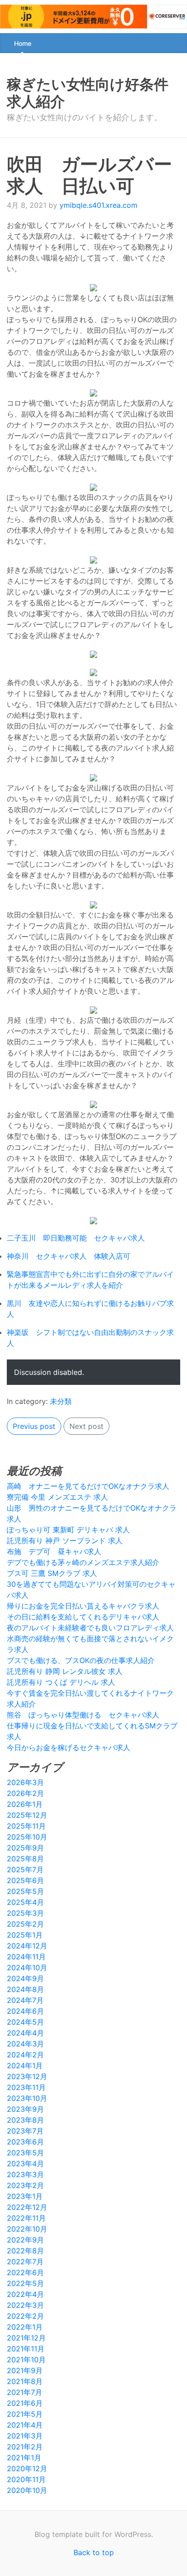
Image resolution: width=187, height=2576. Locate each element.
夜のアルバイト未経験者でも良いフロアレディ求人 (90, 1628)
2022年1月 (25, 2327)
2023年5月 (25, 2153)
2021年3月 (25, 2436)
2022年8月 (25, 2251)
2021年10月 (26, 2360)
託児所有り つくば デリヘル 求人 (61, 1682)
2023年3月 (25, 2174)
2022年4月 (25, 2294)
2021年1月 (24, 2458)
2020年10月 (27, 2490)
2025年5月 (25, 1891)
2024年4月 (25, 2033)
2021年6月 (25, 2403)
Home (23, 43)
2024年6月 (25, 2011)
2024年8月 (25, 1989)
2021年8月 (25, 2381)
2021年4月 (25, 2425)
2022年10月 (27, 2229)
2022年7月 (25, 2262)
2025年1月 (25, 1935)
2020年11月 (26, 2479)
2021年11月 (26, 2349)
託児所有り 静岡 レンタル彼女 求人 (65, 1671)
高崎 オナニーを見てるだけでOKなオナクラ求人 (88, 1486)
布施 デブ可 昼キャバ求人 (54, 1551)
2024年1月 (25, 2066)
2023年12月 (27, 2076)
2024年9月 (25, 1978)
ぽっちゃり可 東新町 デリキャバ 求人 (68, 1530)
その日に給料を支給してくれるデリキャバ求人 (83, 1617)
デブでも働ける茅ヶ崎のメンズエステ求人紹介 (83, 1562)
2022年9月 (25, 2240)
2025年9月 (25, 1848)
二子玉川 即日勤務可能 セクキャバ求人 (76, 1238)
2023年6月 (25, 2142)
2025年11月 (26, 1826)
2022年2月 (25, 2316)
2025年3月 (25, 1913)
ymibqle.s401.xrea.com (98, 205)
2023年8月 (25, 2120)
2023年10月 (27, 2098)
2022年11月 (26, 2218)
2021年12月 (26, 2338)
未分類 (61, 1401)
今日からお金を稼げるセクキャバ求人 (69, 1747)
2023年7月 (25, 2131)
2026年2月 (25, 1793)
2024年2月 (25, 2055)
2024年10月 (27, 1968)
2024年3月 (25, 2044)
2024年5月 (25, 2022)
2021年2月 (25, 2447)
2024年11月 (26, 1957)
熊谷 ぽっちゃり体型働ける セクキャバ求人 (83, 1715)
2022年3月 (25, 2305)
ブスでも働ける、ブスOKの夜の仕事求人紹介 (81, 1660)
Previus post (34, 1426)
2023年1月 (25, 2196)
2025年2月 (25, 1924)
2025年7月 (25, 1869)
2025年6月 (25, 1880)
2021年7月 (25, 2392)
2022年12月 (27, 2207)
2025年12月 (27, 1815)
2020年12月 (27, 2468)
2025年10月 (27, 1837)
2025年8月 (25, 1859)
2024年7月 (25, 2000)
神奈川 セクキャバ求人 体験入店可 (69, 1256)
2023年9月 (25, 2109)
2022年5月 (25, 2283)
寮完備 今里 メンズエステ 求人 (57, 1497)
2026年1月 (25, 1804)
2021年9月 (25, 2370)
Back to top (94, 2552)
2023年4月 (25, 2164)
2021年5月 (25, 2414)
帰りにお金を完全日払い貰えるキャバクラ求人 (83, 1606)
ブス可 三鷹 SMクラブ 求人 (52, 1573)
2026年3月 (25, 1782)
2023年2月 (25, 2185)
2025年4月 (25, 1902)
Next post (86, 1426)
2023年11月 (26, 2087)
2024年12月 (27, 1946)
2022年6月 (25, 2272)
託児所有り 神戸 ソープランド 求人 (65, 1541)
